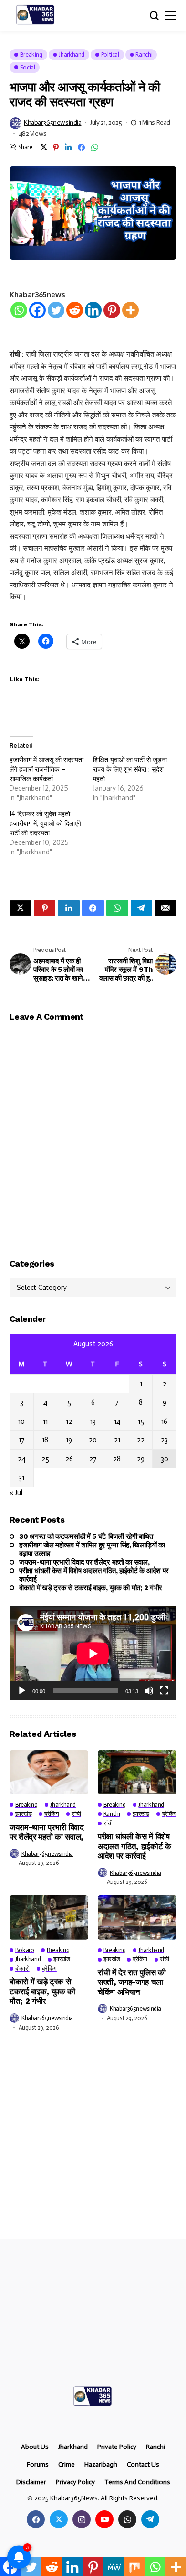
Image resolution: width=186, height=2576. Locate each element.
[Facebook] (37, 310)
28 (117, 1459)
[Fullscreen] (164, 1691)
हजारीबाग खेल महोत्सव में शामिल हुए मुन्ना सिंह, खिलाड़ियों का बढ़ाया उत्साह (92, 1549)
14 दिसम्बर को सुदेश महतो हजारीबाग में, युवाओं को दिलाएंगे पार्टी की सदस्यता (45, 823)
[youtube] (104, 2519)
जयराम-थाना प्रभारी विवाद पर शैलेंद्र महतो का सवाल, (84, 1562)
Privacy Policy (75, 2482)
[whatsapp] (127, 2519)
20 (93, 1440)
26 (69, 1459)
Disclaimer (31, 2482)
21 (117, 1440)
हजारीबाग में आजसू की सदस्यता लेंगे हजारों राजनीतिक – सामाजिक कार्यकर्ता (46, 769)
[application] (93, 1653)
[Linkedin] (93, 310)
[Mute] (149, 1691)
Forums (38, 2465)
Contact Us (143, 2465)
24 (21, 1459)
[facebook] (36, 2519)
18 (45, 1440)
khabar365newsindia (52, 123)
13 (93, 1421)
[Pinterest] (112, 310)
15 (141, 1421)
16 (164, 1421)
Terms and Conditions (137, 2482)
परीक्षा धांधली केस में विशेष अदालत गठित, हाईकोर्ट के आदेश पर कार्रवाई (94, 1575)
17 (22, 1440)
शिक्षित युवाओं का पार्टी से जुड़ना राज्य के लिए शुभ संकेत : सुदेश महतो (130, 769)
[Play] (22, 1691)
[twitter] (59, 2519)
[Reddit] (75, 310)
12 (69, 1421)
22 (141, 1440)
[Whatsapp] (19, 310)
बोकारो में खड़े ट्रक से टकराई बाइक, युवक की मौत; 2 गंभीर (91, 1588)
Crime (67, 2465)
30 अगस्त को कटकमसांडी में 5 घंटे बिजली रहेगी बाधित (86, 1536)
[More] (130, 310)
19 (69, 1440)
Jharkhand (73, 2447)
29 (141, 1459)
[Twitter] (56, 310)
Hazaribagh (101, 2465)
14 (117, 1421)
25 (45, 1459)
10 (21, 1421)
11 (45, 1421)
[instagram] (82, 2519)
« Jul (16, 1493)
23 (164, 1440)
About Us (35, 2447)
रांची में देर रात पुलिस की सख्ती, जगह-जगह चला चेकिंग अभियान (132, 1982)
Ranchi (155, 2447)
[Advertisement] (93, 2142)
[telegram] (150, 2519)
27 (93, 1459)
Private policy (117, 2447)
